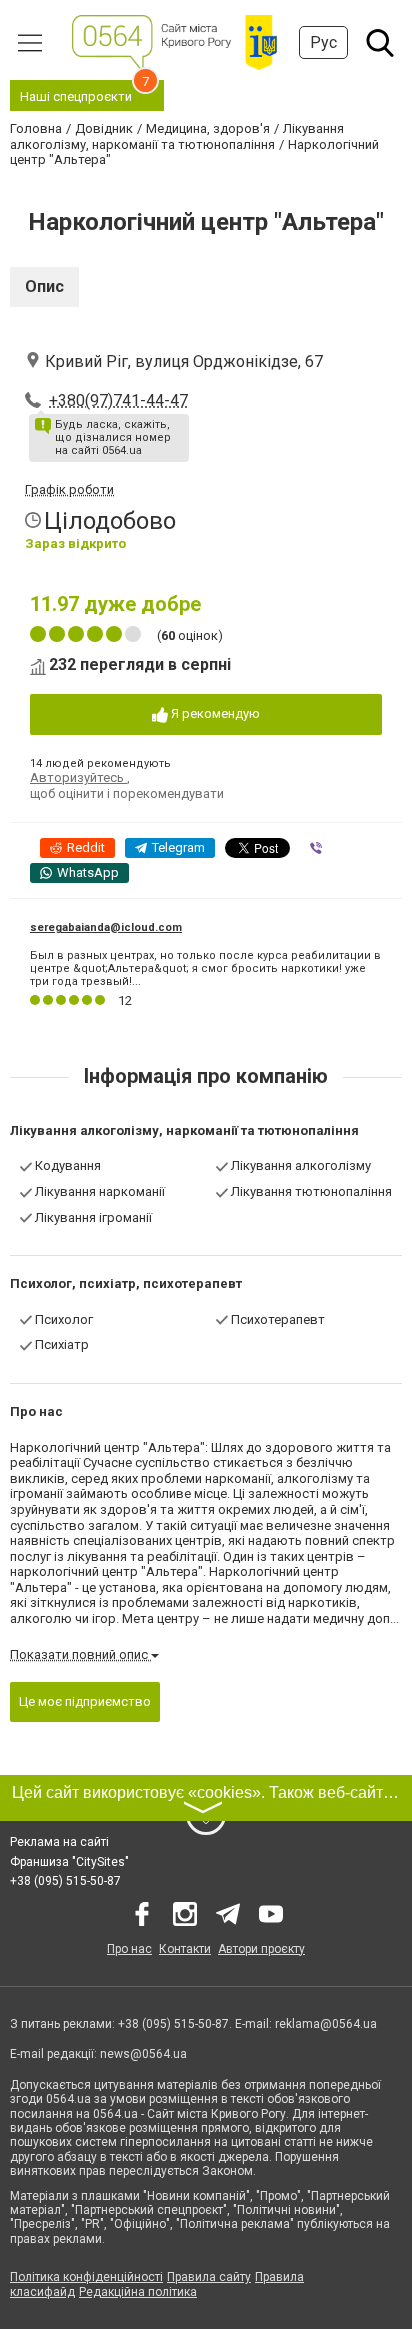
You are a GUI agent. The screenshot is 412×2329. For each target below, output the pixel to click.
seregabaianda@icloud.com (106, 927)
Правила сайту (209, 2277)
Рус (323, 42)
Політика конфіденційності (86, 2277)
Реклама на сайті (59, 1842)
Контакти (185, 1949)
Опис (44, 286)
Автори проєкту (261, 1949)
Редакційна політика (138, 2292)
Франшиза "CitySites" (69, 1862)
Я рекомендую (214, 713)
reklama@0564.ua (326, 2024)
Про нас (129, 1949)
